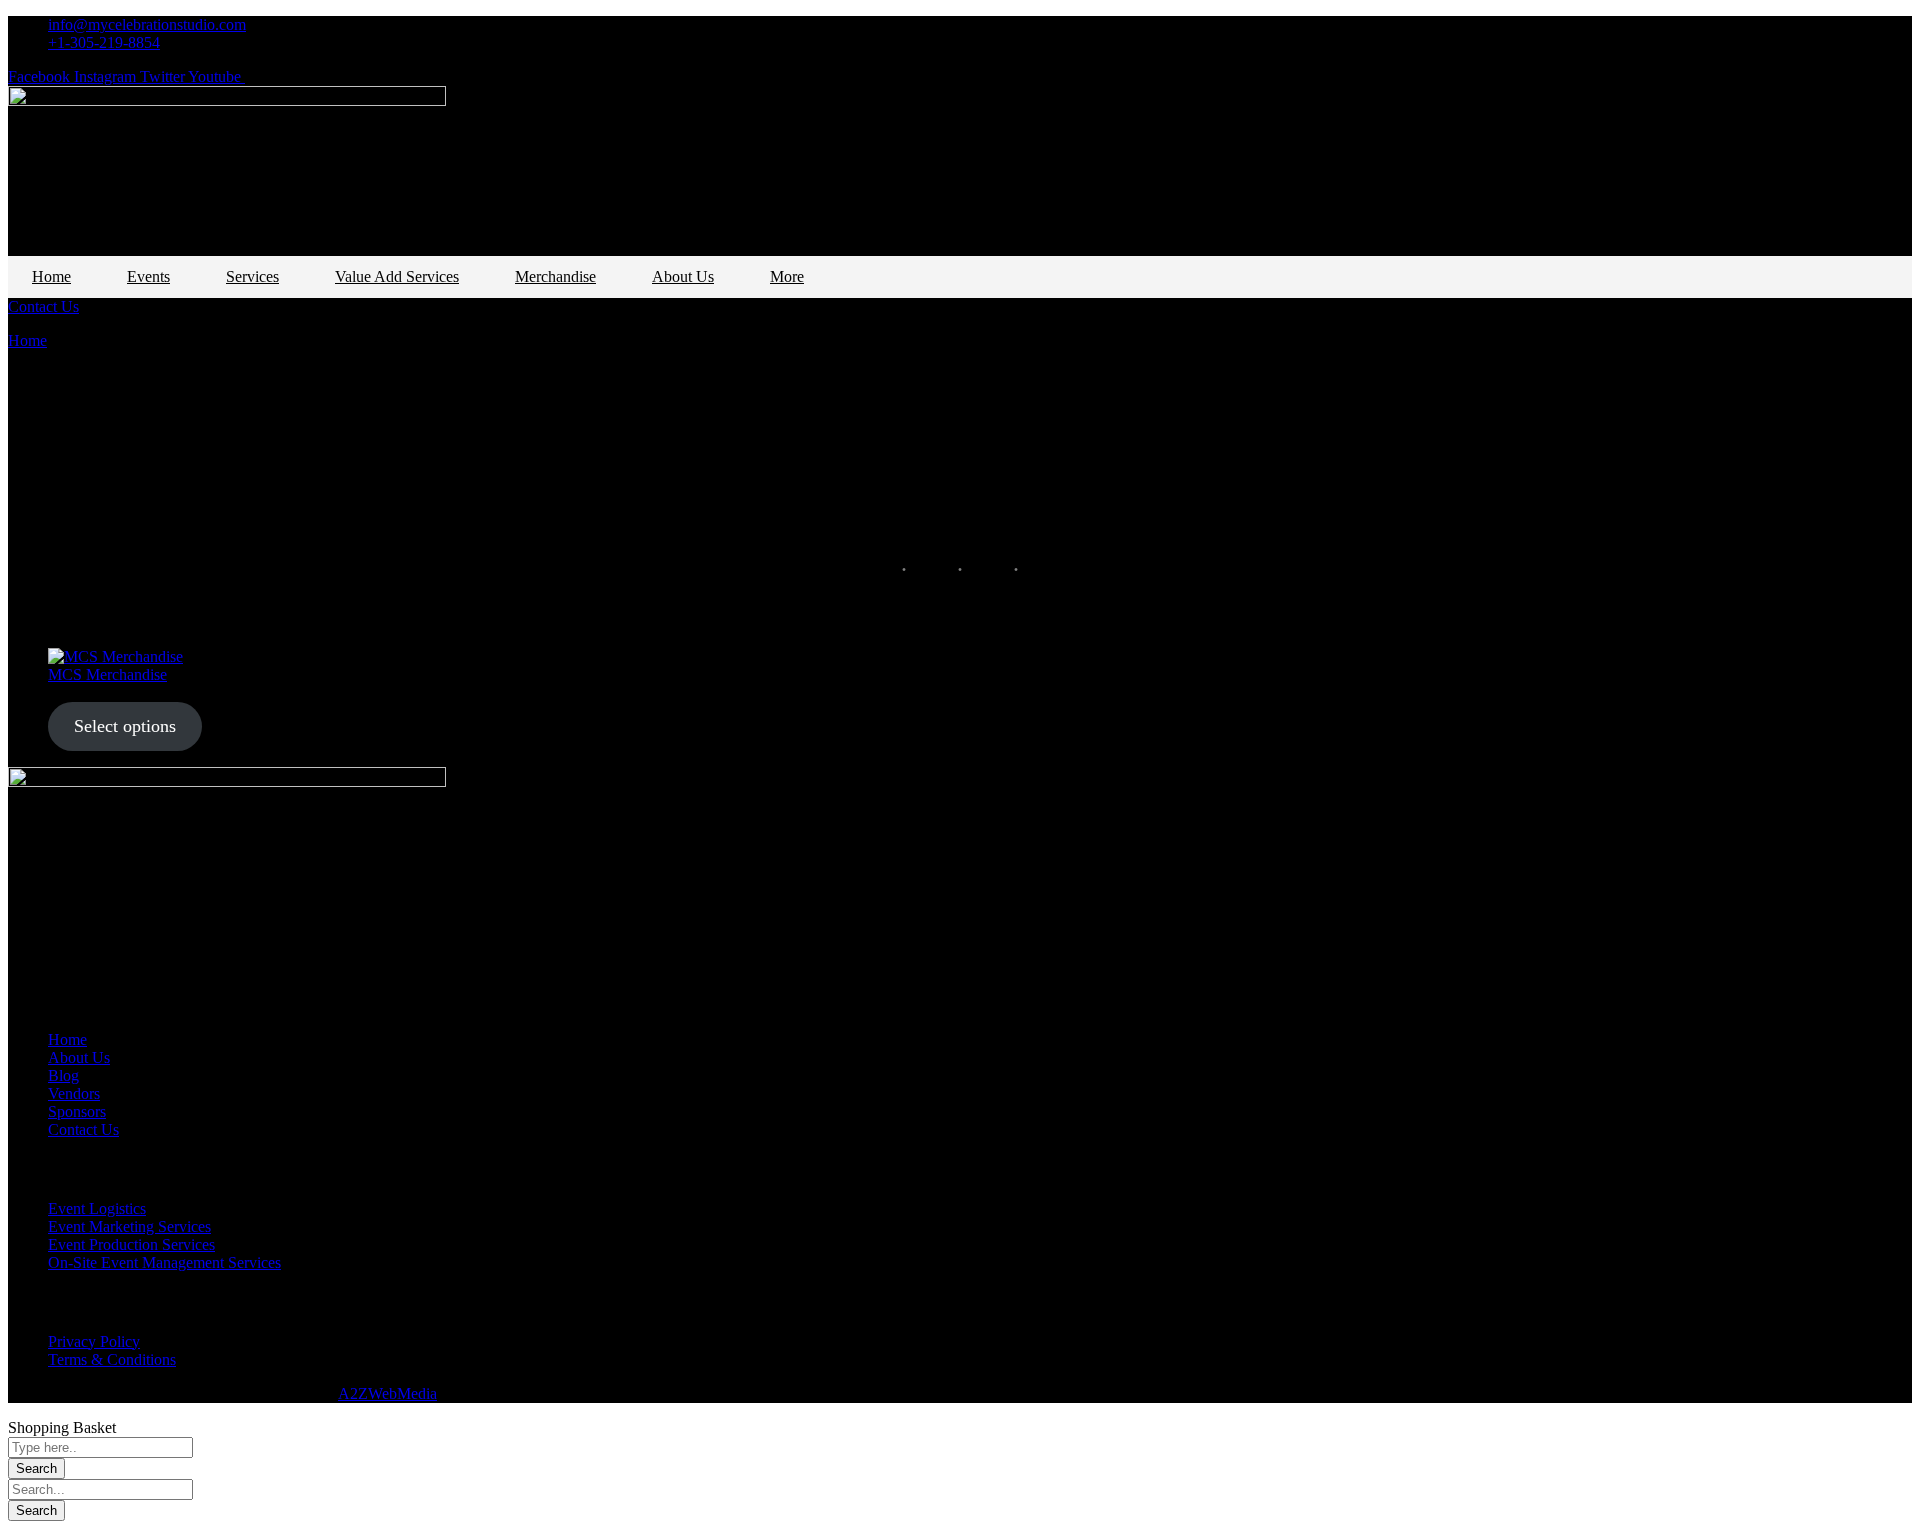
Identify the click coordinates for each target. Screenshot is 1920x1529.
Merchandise (555, 276)
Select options (125, 726)
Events (148, 276)
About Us (683, 276)
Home (51, 276)
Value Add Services (397, 276)
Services (252, 276)
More (787, 276)
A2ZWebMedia (387, 1393)
